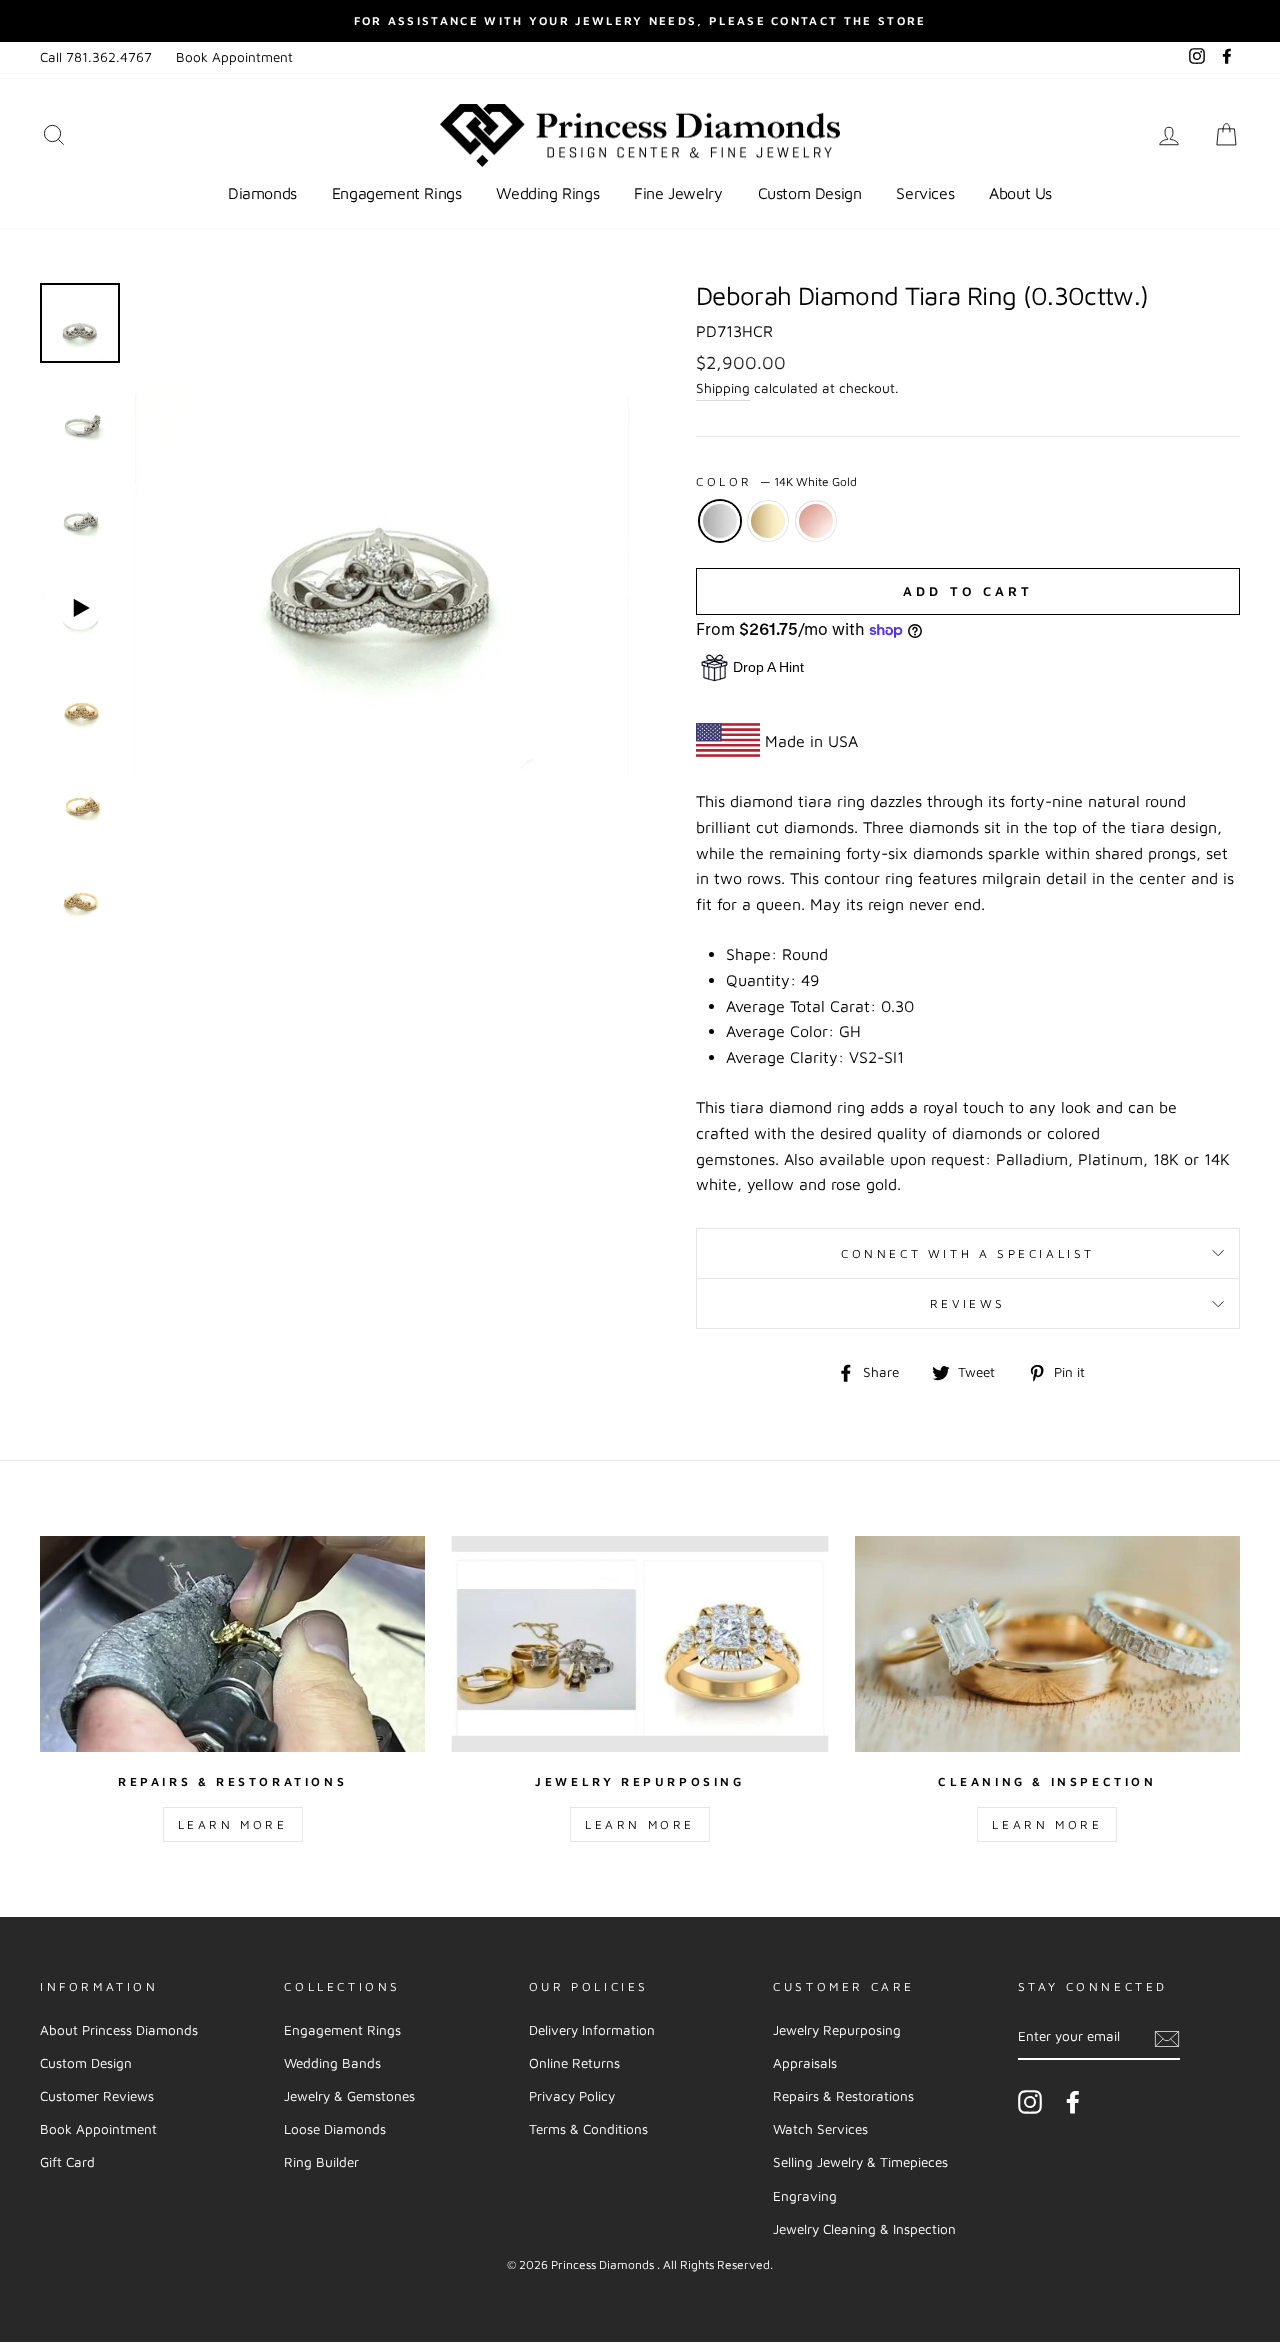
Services (925, 193)
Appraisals (805, 2063)
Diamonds (262, 193)
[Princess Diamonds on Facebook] (1073, 2102)
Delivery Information (592, 2030)
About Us (1020, 193)
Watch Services (820, 2129)
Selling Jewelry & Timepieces (860, 2162)
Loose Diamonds (335, 2129)
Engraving (805, 2196)
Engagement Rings (397, 193)
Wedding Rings (547, 193)
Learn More (233, 1824)
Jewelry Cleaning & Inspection (864, 2229)
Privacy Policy (572, 2096)
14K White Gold (720, 521)
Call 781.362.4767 (96, 57)
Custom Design (810, 193)
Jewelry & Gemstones (349, 2096)
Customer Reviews (97, 2096)
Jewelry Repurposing (837, 2030)
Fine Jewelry (678, 193)
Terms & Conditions (588, 2129)
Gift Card (67, 2162)
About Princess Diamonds (119, 2030)
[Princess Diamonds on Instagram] (1030, 2102)
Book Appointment (234, 57)
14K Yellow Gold (768, 521)
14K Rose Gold (816, 521)
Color (776, 481)
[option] (640, 21)
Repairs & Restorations (843, 2096)
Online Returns (574, 2063)
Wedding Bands (332, 2063)
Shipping (723, 388)
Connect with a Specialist (968, 1253)
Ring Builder (321, 2162)
